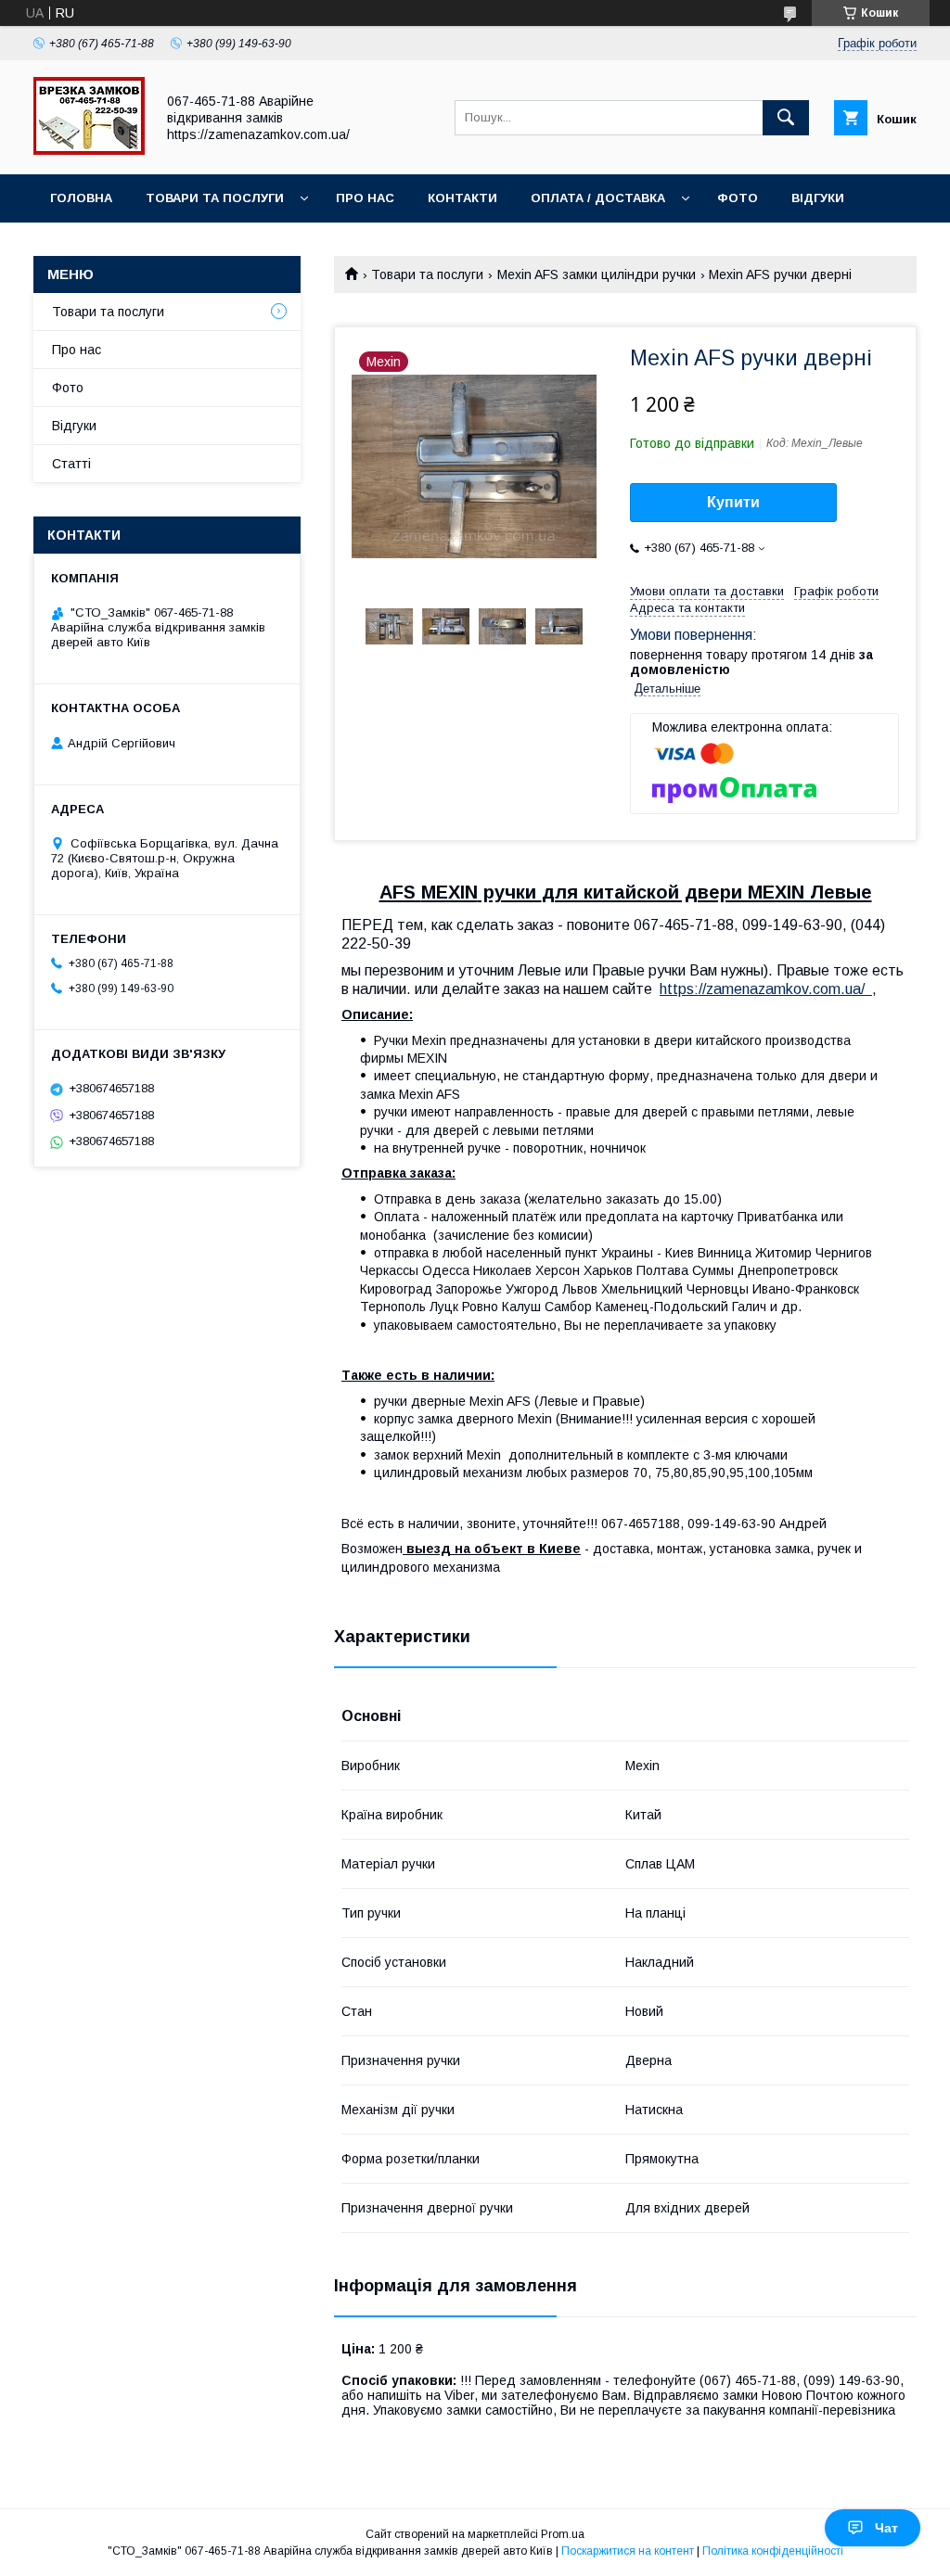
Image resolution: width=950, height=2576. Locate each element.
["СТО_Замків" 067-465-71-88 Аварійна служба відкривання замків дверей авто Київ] (89, 150)
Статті (71, 464)
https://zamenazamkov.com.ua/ (766, 989)
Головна (81, 198)
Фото (738, 198)
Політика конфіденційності (773, 2551)
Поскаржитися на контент (628, 2551)
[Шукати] (786, 118)
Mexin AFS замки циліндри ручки (597, 274)
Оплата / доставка (598, 198)
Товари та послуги (215, 198)
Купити (733, 502)
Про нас (365, 198)
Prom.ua (563, 2534)
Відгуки (818, 198)
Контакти (462, 198)
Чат (886, 2528)
